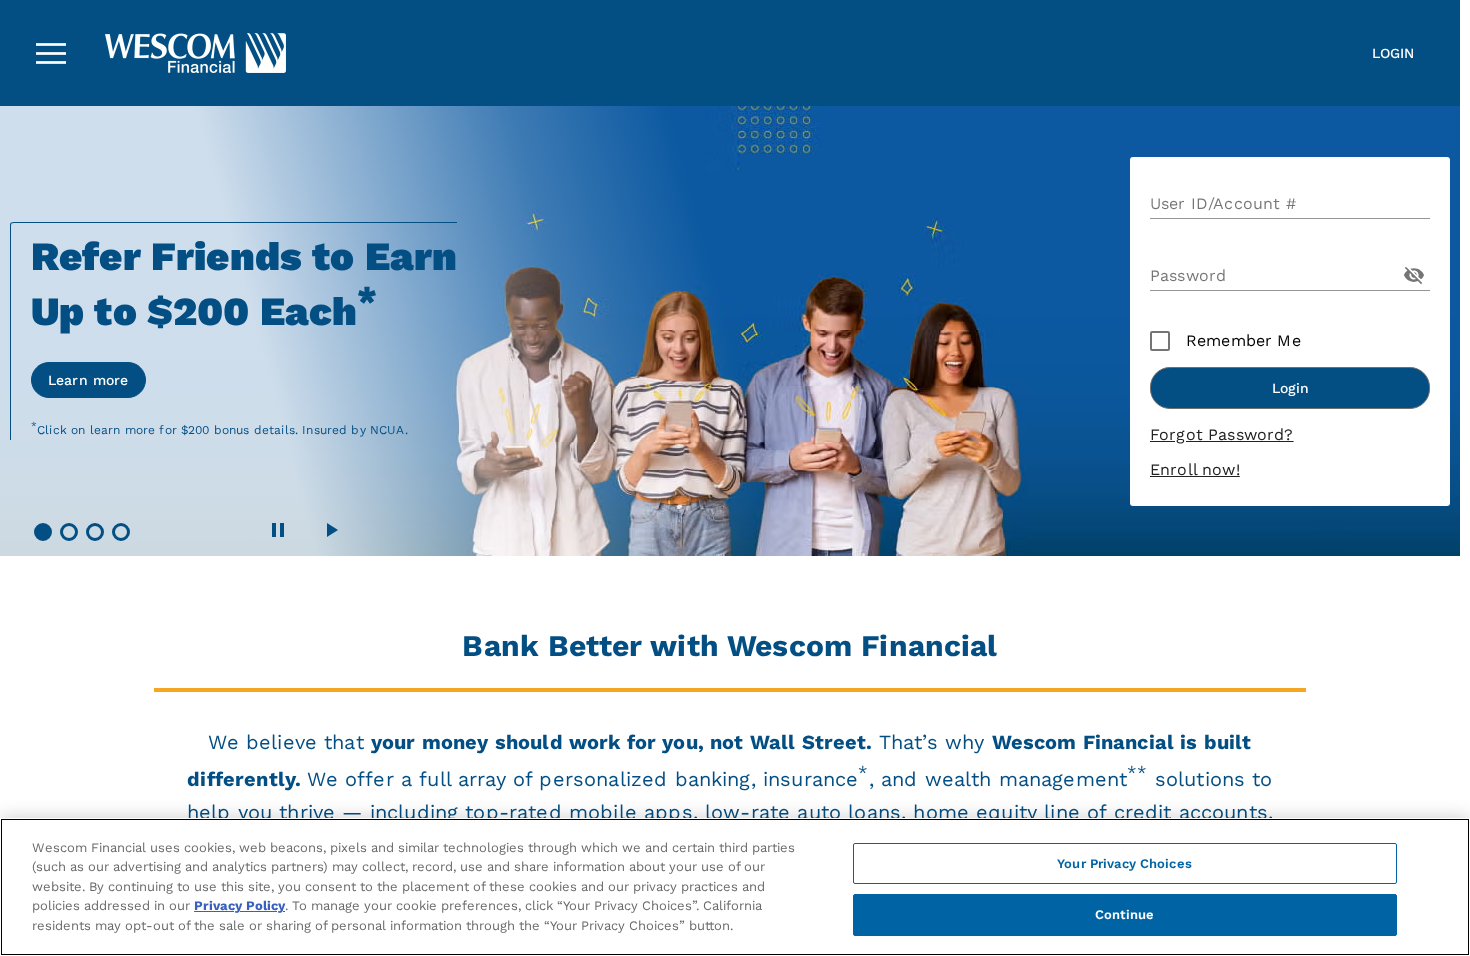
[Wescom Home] (125, 53)
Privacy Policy (239, 905)
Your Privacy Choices (1124, 863)
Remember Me (1243, 340)
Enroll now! (1195, 469)
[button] (43, 532)
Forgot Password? (1222, 434)
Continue (1125, 914)
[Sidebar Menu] (51, 53)
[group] (730, 331)
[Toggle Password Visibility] (1414, 275)
